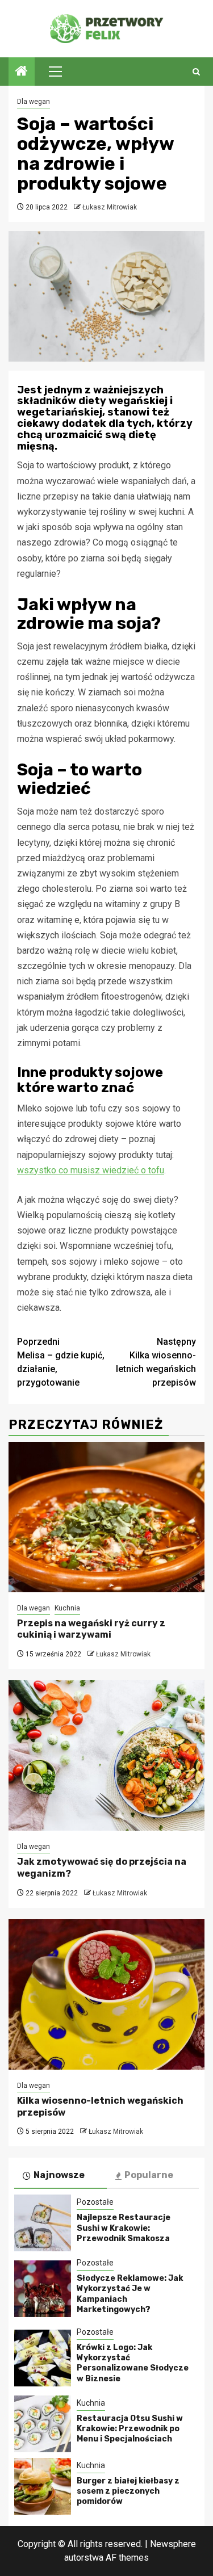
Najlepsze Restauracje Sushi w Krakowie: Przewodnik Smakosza (124, 2228)
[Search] (196, 72)
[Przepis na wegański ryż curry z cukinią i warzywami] (106, 1517)
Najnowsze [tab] (59, 2175)
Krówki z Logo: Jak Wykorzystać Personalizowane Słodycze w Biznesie (133, 2363)
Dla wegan (34, 102)
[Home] (22, 72)
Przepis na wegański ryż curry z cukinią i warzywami (91, 1629)
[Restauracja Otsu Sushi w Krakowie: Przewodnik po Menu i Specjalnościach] (43, 2424)
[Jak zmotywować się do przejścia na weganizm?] (106, 1755)
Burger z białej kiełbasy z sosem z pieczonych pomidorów (128, 2491)
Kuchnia (67, 1608)
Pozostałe (95, 2202)
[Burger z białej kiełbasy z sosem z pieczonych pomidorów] (43, 2486)
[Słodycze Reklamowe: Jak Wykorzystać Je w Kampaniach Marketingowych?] (43, 2289)
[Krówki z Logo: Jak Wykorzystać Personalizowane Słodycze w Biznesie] (43, 2358)
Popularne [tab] (149, 2175)
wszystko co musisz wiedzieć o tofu (91, 1170)
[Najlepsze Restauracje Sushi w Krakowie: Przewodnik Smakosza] (43, 2223)
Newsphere (173, 2544)
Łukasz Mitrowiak (110, 207)
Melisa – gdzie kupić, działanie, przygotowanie (61, 1362)
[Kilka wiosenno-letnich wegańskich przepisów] (106, 1994)
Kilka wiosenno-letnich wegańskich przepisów (156, 1362)
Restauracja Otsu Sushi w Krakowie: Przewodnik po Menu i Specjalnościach (130, 2429)
